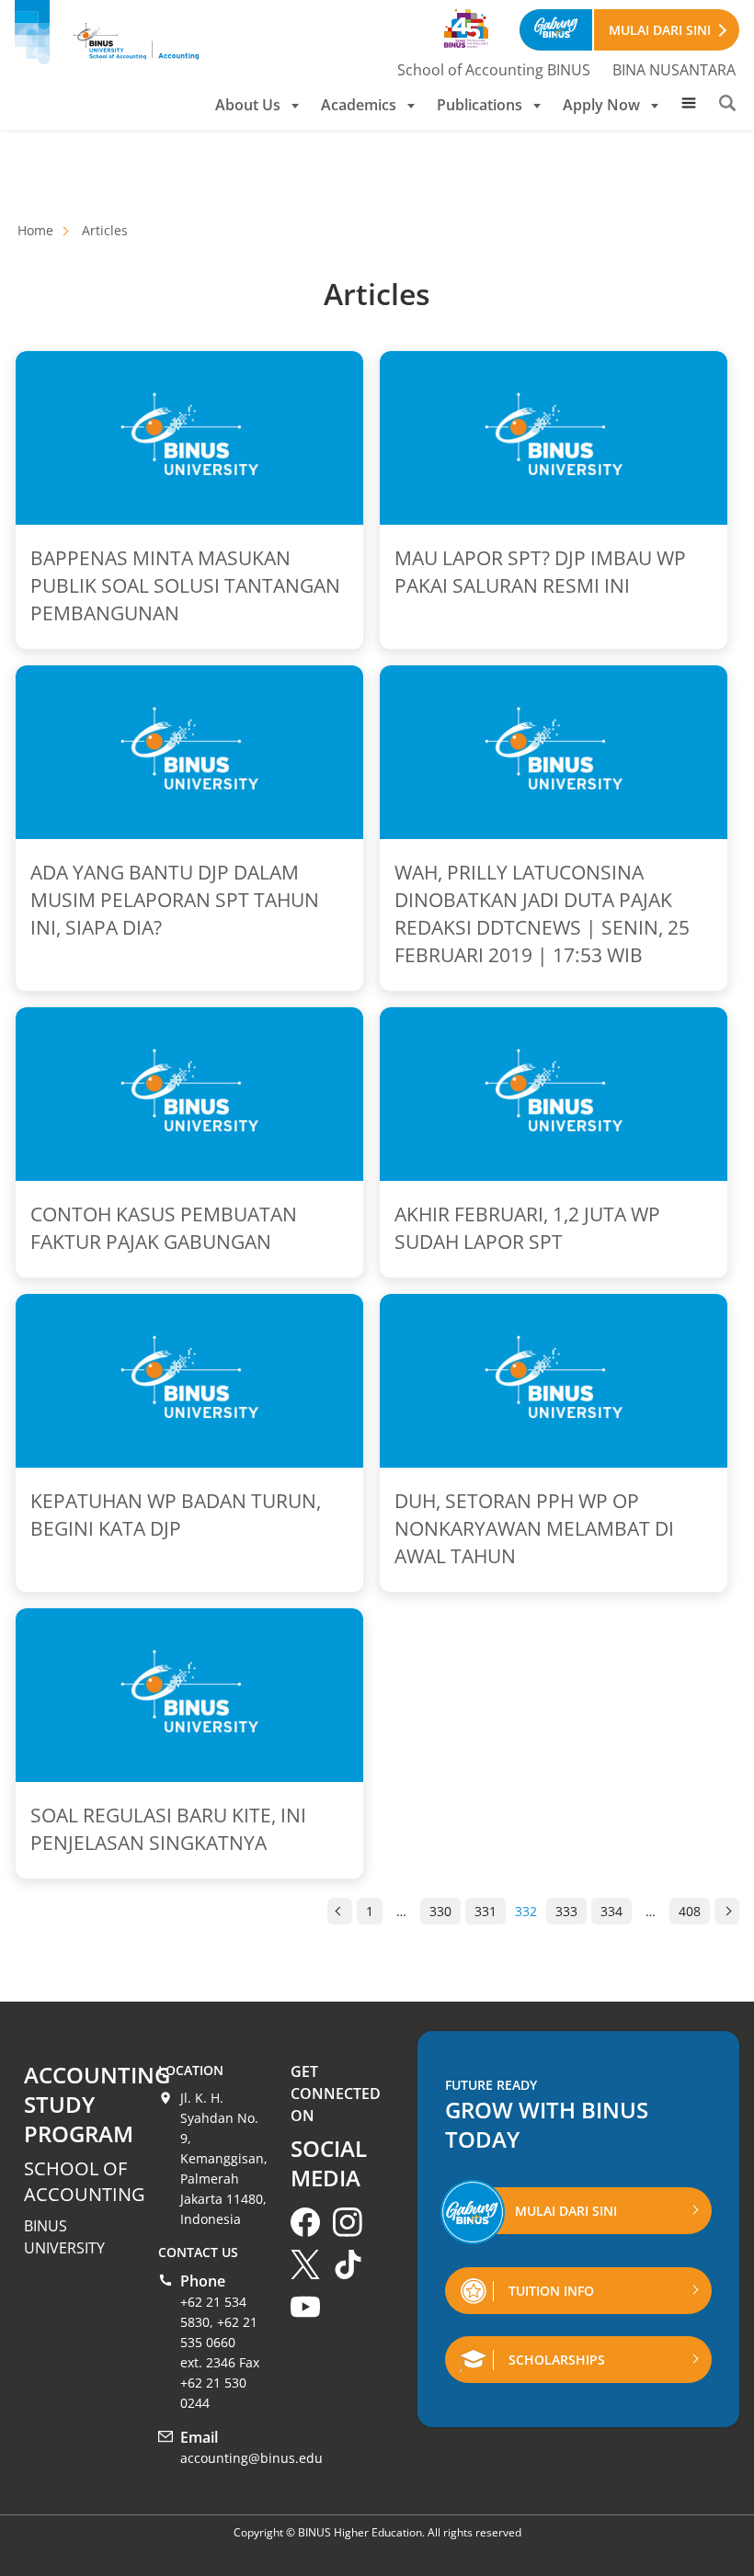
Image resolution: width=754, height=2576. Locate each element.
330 (440, 1911)
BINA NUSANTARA (674, 70)
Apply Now (601, 105)
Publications (480, 105)
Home (35, 230)
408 (690, 1911)
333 (566, 1911)
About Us (248, 105)
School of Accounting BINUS (494, 70)
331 (486, 1911)
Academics (359, 105)
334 (611, 1911)
